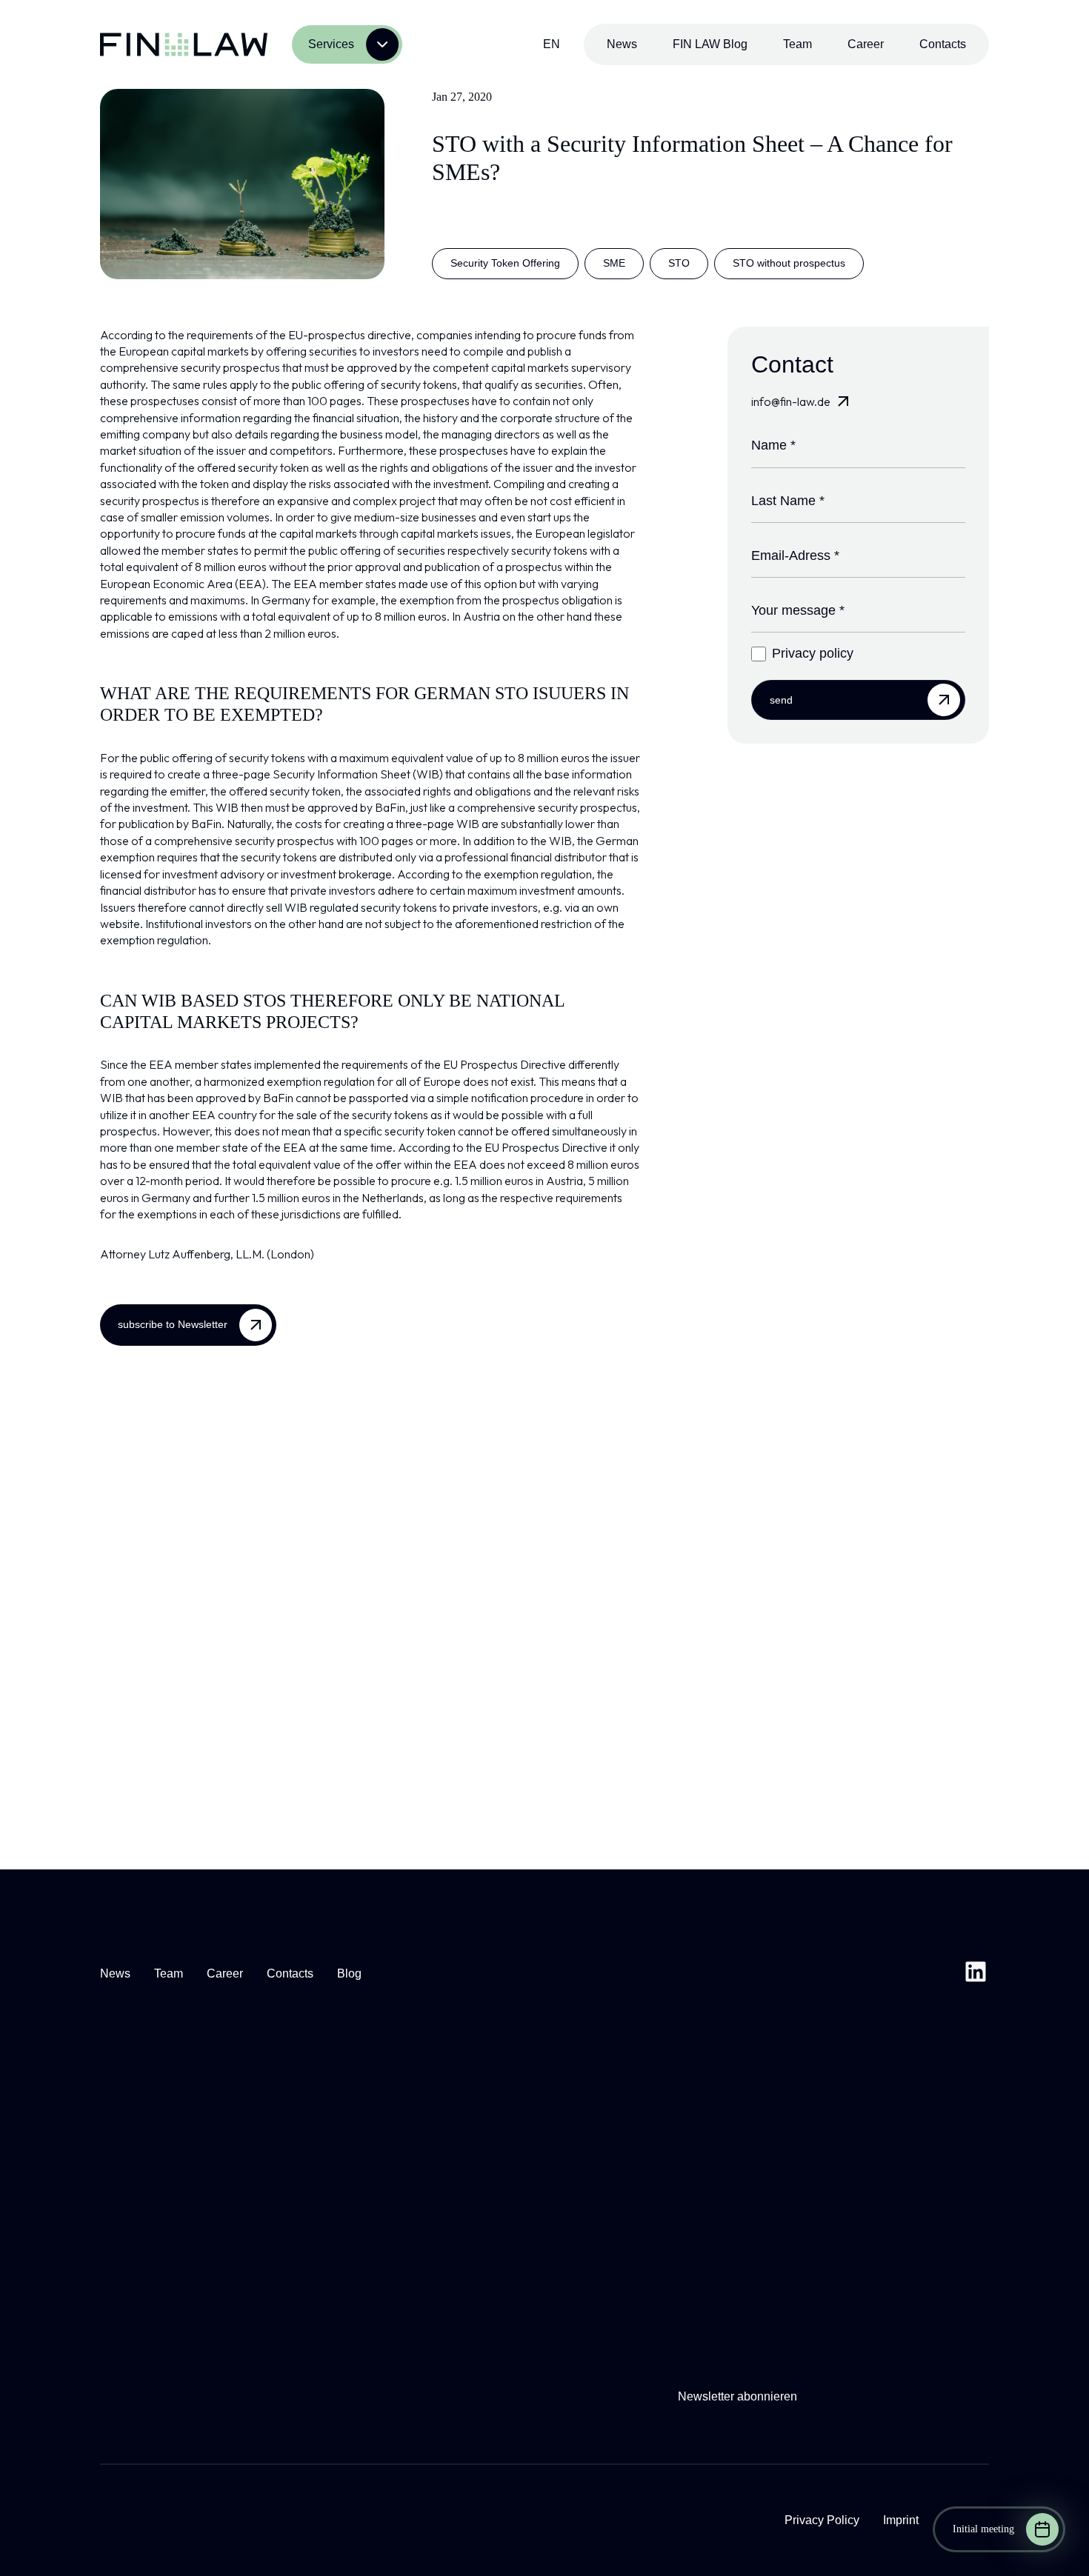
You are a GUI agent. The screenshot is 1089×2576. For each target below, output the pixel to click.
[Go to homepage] (184, 44)
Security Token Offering (505, 263)
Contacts (943, 44)
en (552, 44)
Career (866, 44)
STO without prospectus (789, 263)
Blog (349, 1973)
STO (679, 263)
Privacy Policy (822, 2520)
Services (331, 44)
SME (614, 263)
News (622, 44)
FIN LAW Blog (710, 44)
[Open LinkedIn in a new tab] (976, 1974)
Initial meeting (983, 2529)
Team (797, 44)
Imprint (901, 2520)
